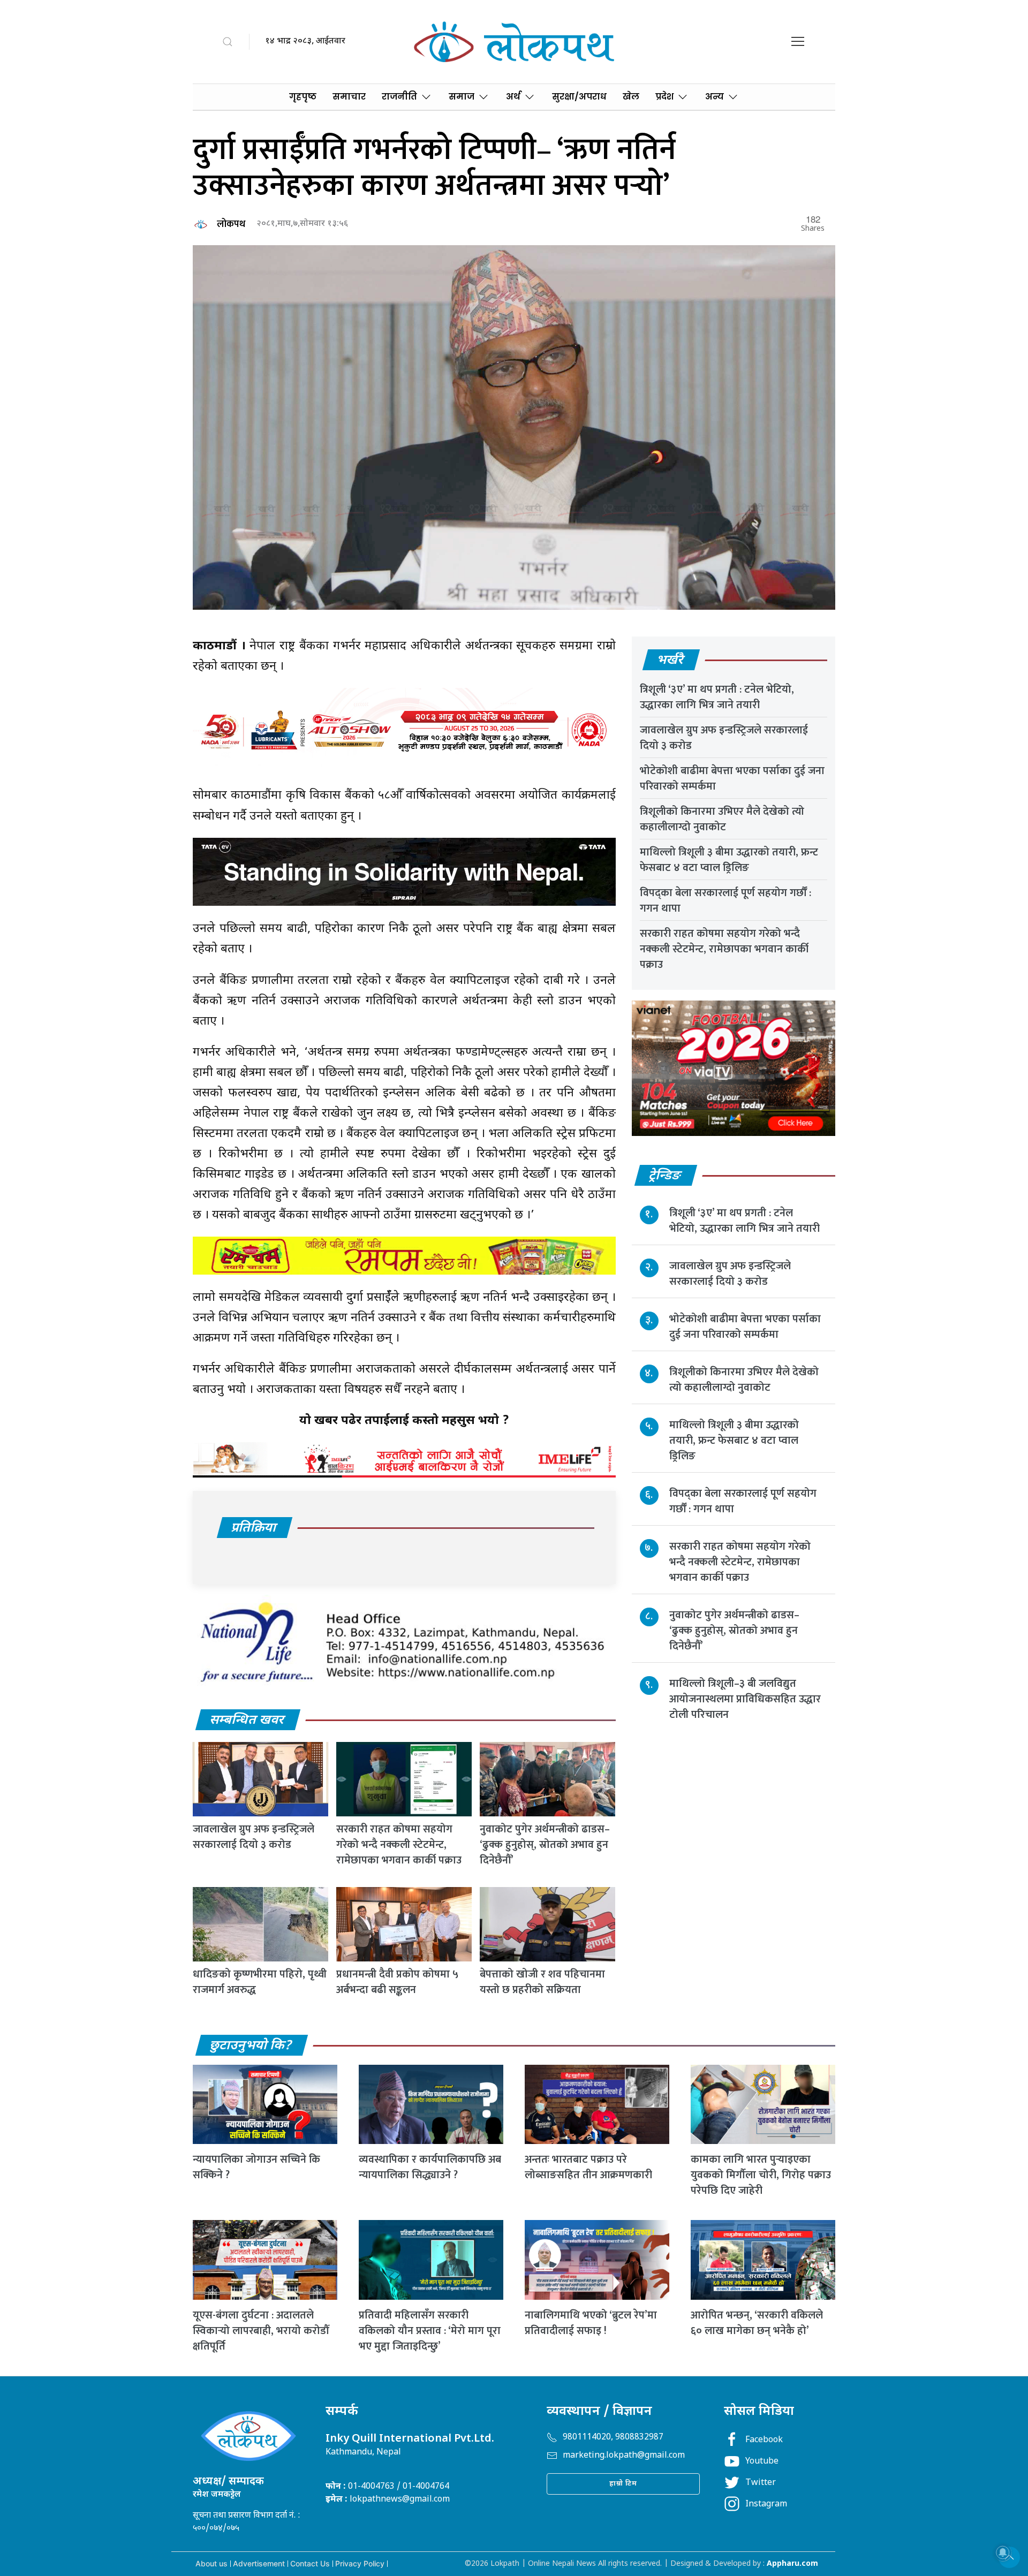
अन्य (715, 97)
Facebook (764, 2440)
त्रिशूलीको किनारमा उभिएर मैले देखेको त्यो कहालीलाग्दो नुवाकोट (722, 819)
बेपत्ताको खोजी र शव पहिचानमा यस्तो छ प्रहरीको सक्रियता (542, 1982)
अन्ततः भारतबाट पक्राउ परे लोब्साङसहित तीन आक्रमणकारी (588, 2167)
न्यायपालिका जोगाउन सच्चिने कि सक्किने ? (256, 2167)
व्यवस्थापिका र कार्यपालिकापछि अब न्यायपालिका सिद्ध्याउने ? (430, 2167)
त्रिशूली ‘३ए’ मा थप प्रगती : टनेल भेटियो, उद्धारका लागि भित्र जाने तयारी (717, 697)
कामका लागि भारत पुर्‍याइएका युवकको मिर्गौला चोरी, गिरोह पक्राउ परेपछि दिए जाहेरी (761, 2175)
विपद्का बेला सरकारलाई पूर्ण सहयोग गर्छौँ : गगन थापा (725, 901)
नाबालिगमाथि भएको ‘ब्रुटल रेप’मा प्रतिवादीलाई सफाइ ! (591, 2323)
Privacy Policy (360, 2563)
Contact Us (310, 2563)
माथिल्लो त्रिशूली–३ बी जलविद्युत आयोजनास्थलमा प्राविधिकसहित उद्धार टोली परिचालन (745, 1699)
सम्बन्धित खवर (247, 1721)
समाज (462, 97)
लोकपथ (231, 224)
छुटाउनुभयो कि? (251, 2046)
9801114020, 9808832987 (613, 2438)
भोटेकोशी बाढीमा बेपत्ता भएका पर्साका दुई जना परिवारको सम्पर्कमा (732, 779)
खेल (631, 97)
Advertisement (259, 2563)
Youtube (762, 2462)
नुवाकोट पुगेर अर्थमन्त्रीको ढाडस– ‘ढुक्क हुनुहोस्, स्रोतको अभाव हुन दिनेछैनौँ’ (545, 1845)
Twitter (761, 2483)
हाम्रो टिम (623, 2484)
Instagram (766, 2505)
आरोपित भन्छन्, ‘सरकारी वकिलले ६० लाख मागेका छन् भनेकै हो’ (757, 2323)
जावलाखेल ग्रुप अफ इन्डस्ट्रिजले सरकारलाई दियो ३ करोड (254, 1837)
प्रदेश (664, 97)
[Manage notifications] (1003, 2552)
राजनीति (399, 97)
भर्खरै (671, 661)
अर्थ (513, 97)
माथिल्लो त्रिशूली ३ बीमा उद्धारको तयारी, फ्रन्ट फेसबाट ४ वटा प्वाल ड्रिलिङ (729, 860)
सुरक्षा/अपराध (579, 97)
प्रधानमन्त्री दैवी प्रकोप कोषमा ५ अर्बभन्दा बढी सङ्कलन (397, 1982)
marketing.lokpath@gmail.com (624, 2456)
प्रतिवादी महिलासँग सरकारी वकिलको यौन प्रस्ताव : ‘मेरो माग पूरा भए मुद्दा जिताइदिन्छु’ (430, 2331)
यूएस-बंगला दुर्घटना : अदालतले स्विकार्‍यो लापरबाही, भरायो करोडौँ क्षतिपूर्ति (261, 2331)
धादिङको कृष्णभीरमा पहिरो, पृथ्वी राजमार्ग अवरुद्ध (260, 1982)
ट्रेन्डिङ (665, 1176)
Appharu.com (792, 2564)
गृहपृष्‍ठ (303, 97)
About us (211, 2563)
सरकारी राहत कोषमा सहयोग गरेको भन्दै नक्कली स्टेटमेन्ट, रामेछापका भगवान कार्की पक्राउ (399, 1845)
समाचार (349, 97)
